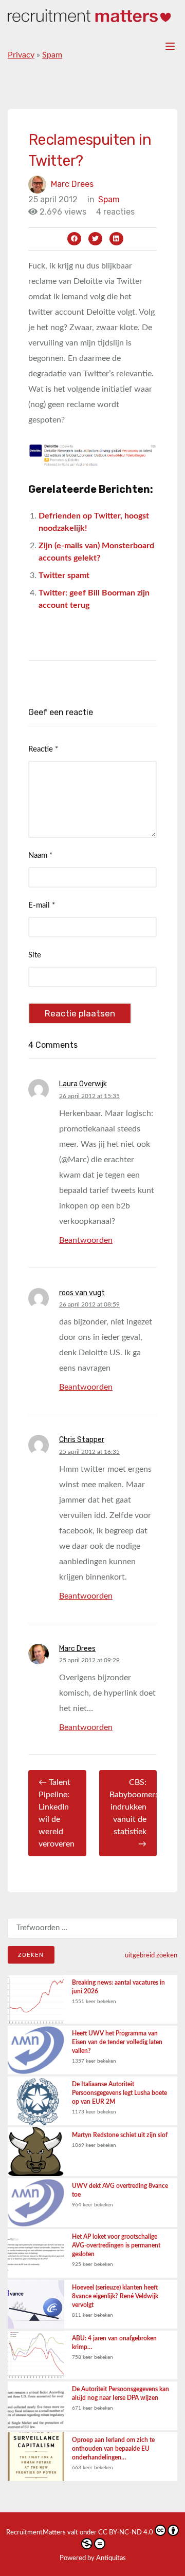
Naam (40, 856)
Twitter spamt (64, 575)
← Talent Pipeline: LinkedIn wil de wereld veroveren (57, 1813)
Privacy (21, 55)
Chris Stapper (82, 1440)
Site (35, 955)
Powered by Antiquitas (93, 2558)
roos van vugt (82, 1293)
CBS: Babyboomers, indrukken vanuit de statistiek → (133, 1813)
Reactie (43, 749)
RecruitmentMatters (36, 2533)
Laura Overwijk (83, 1084)
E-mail (42, 905)
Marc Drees (72, 184)
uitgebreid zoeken (151, 1955)
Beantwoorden (86, 1240)
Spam (52, 55)
